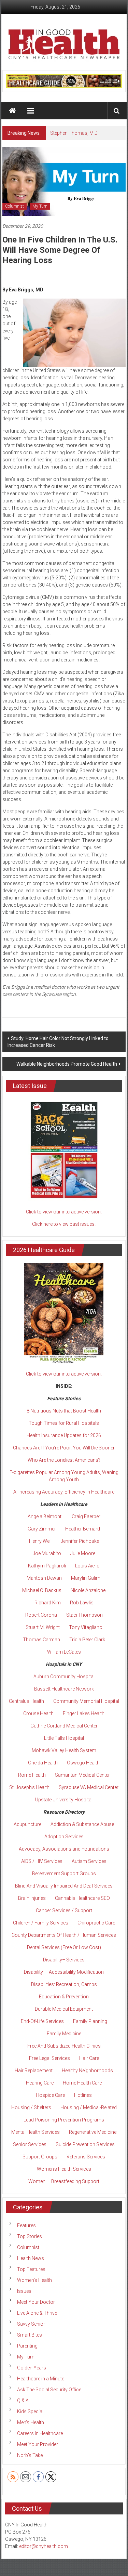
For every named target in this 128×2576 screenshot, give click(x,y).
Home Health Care (82, 2083)
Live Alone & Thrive (37, 2313)
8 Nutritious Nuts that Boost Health (64, 1411)
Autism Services (89, 1861)
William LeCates (64, 1652)
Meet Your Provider (38, 2444)
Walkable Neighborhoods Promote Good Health (67, 1064)
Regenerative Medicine (93, 2132)
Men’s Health (31, 2422)
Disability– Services (64, 1960)
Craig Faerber (86, 1516)
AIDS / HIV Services (42, 1861)
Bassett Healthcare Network (64, 1689)
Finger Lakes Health (84, 1713)
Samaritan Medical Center (82, 1775)
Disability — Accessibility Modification (64, 1972)
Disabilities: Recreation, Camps (64, 1984)
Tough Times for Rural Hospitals (64, 1423)
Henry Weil (40, 1541)
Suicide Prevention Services (85, 2144)
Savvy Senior (31, 2324)
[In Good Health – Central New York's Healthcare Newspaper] (12, 111)
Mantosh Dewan (44, 1578)
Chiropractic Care (96, 1923)
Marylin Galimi (86, 1578)
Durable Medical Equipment (64, 2009)
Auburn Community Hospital (64, 1677)
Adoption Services (64, 1837)
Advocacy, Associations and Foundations (64, 1849)
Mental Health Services (35, 2132)
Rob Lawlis (82, 1603)
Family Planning (90, 2021)
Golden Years (32, 2368)
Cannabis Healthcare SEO (82, 1898)
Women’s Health (34, 2280)
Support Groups (40, 2157)
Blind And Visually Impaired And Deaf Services (64, 1886)
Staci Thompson (84, 1615)
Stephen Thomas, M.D (74, 133)
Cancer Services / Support (64, 1910)
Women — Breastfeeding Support (64, 2181)
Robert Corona (41, 1615)
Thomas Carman (41, 1640)
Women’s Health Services (64, 2169)
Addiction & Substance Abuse (82, 1824)
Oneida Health (43, 1763)
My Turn (40, 206)
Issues (24, 2291)
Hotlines (83, 2095)
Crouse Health (38, 1713)
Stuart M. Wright (43, 1627)
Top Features (31, 2269)
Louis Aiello (87, 1566)
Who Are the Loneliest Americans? (64, 1460)
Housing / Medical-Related (89, 2107)
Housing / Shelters (31, 2107)
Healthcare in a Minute (41, 2379)
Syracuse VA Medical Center (89, 1787)
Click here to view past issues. (64, 1224)
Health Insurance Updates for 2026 (64, 1435)
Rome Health (32, 1775)
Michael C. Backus (42, 1590)
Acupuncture (27, 1824)
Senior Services (30, 2144)
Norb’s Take (30, 2455)
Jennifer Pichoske (80, 1541)
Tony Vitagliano (86, 1627)
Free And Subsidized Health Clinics (64, 2046)
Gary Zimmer (42, 1529)
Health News (31, 2258)
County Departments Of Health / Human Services (64, 1935)
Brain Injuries (32, 1898)
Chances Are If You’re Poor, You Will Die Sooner (64, 1448)
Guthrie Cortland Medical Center (64, 1726)
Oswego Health (83, 1763)
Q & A (23, 2401)
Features (26, 2225)
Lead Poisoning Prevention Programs (64, 2120)
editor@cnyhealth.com (44, 2546)
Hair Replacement (34, 2071)
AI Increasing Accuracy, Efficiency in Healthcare (64, 1492)
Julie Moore (83, 1553)
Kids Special (30, 2411)
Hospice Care (50, 2095)
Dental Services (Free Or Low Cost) (64, 1947)
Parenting (27, 2346)
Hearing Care (40, 2083)
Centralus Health (26, 1701)
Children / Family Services (41, 1923)
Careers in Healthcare (40, 2433)
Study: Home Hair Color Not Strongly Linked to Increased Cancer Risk (58, 1042)
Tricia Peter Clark (87, 1640)
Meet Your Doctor (36, 2302)
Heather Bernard (83, 1529)
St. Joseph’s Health (29, 1787)
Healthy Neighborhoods (87, 2071)
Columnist (15, 206)
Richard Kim (48, 1603)
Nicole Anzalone (88, 1590)
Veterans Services (86, 2157)
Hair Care (89, 2058)
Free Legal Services (49, 2058)
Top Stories (30, 2236)
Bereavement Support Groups (64, 1874)
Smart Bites (30, 2335)
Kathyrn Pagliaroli (47, 1566)
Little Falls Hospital (64, 1738)
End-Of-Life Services (42, 2021)
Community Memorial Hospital (86, 1701)
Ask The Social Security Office (49, 2390)
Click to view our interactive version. (64, 1212)
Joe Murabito (47, 1553)
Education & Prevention (64, 1997)
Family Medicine (64, 2034)
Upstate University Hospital (64, 1800)
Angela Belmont (45, 1516)
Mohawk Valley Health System (64, 1750)
